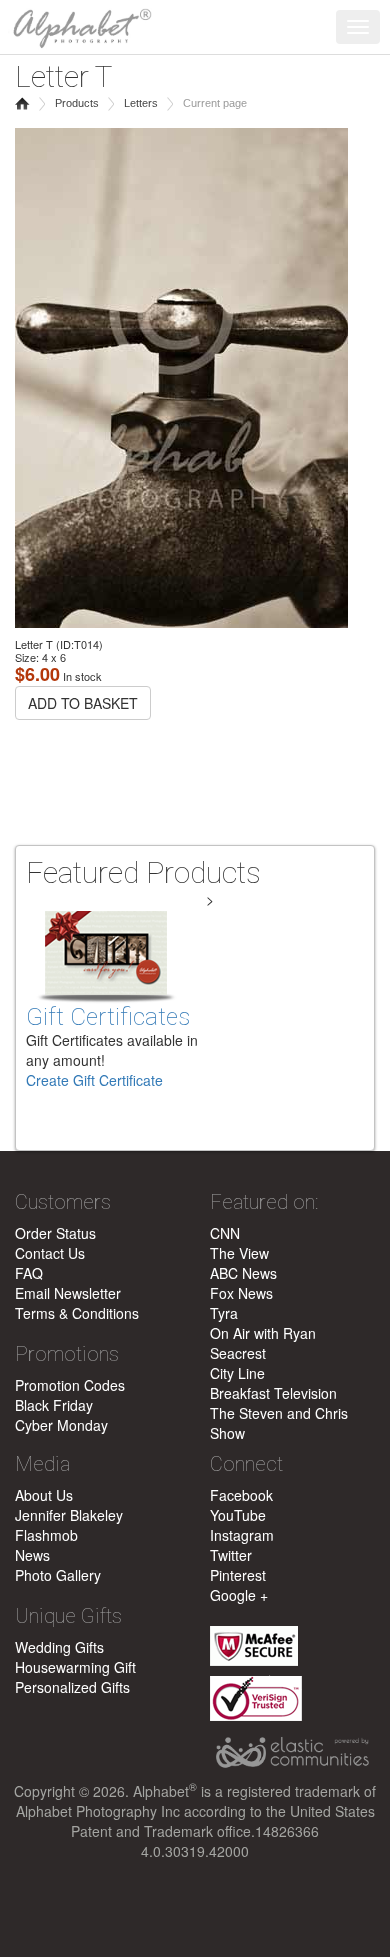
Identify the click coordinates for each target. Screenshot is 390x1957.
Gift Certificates (108, 1017)
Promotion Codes (70, 1385)
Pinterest (238, 1575)
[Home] (77, 25)
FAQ (29, 1273)
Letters (141, 103)
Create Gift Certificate (94, 1080)
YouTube (238, 1515)
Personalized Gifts (72, 1687)
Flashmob (46, 1535)
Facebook (241, 1495)
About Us (44, 1495)
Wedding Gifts (59, 1647)
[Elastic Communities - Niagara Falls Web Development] (292, 1752)
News (32, 1555)
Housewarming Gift (75, 1667)
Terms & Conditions (77, 1313)
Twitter (231, 1555)
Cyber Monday (61, 1425)
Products (77, 103)
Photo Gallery (58, 1575)
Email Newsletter (68, 1293)
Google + (239, 1595)
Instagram (242, 1535)
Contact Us (50, 1253)
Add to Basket (83, 703)
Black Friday (54, 1405)
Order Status (55, 1233)
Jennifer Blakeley (69, 1515)
